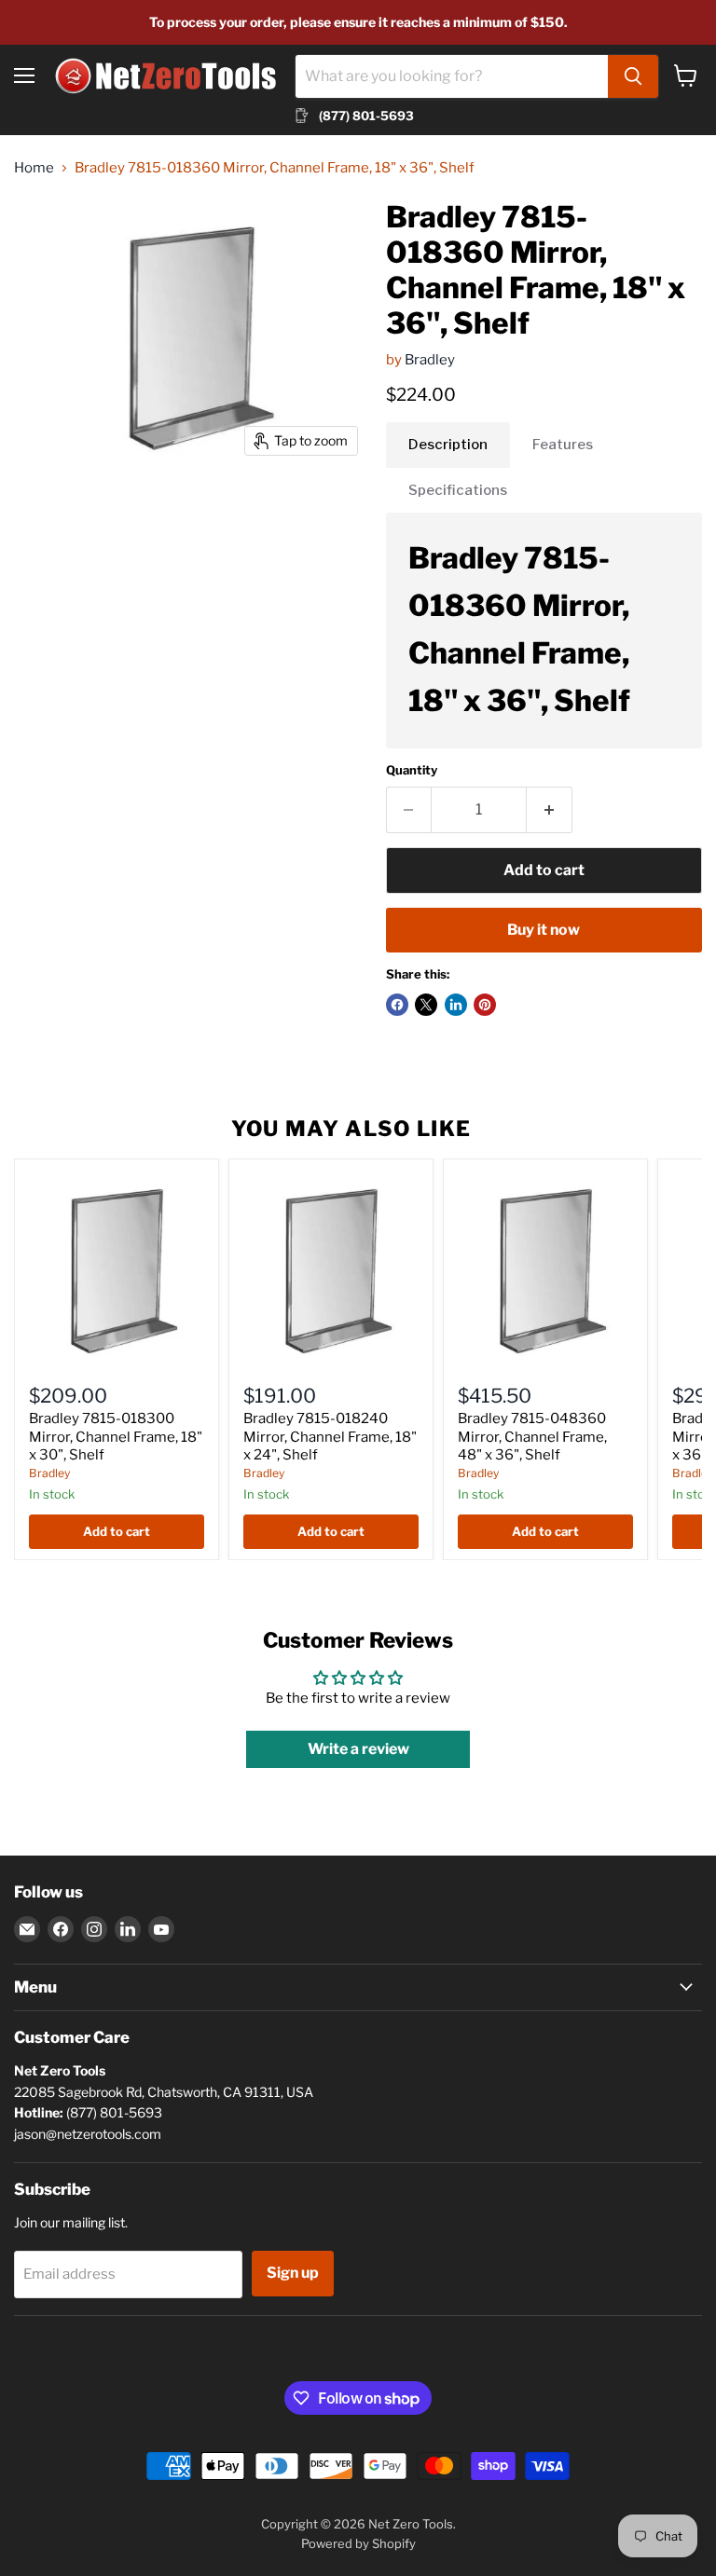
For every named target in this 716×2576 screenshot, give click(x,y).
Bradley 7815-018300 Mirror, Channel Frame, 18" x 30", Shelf (116, 1437)
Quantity (412, 770)
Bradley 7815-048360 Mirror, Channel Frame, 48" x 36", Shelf (532, 1437)
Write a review (358, 1749)
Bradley (430, 360)
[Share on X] (426, 1005)
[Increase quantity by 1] (550, 810)
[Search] (633, 76)
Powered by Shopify (358, 2543)
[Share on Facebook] (397, 1005)
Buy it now (544, 930)
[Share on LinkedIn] (456, 1005)
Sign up (293, 2273)
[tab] (448, 445)
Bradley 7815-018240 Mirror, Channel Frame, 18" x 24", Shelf (330, 1437)
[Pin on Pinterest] (485, 1005)
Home (34, 168)
